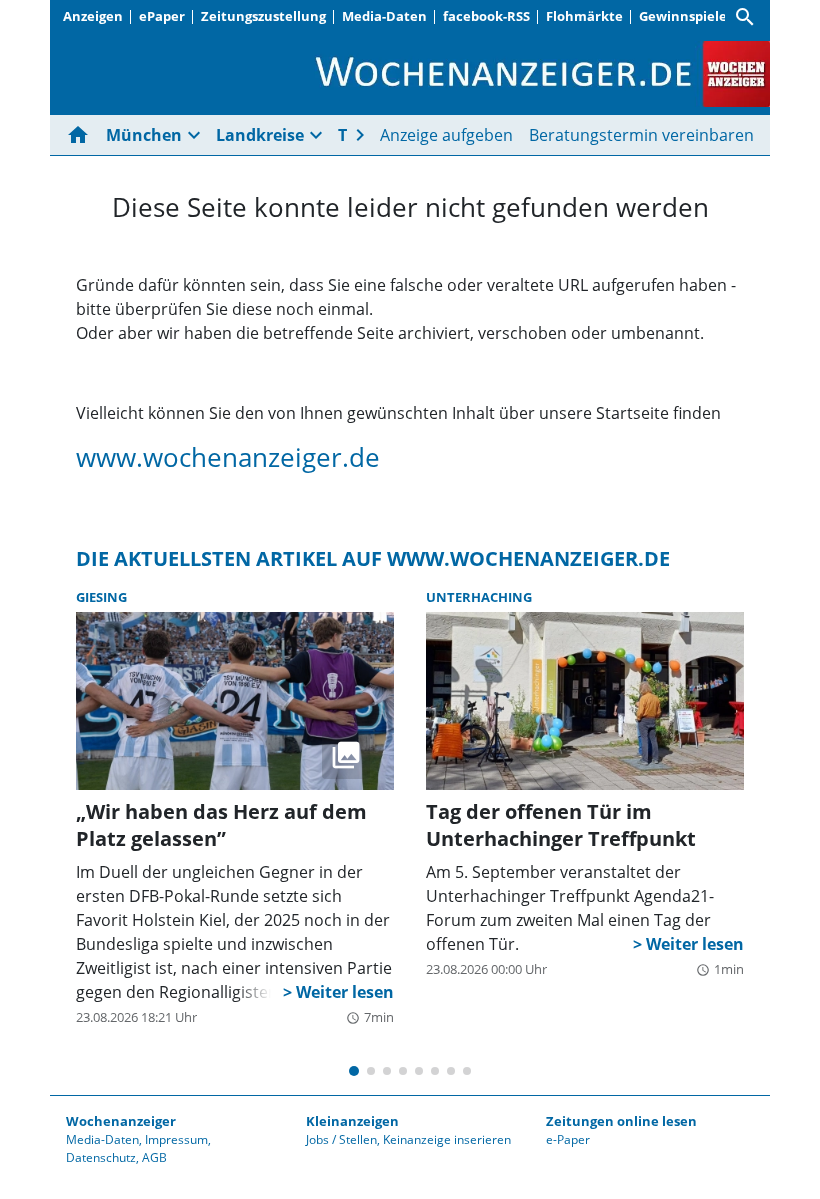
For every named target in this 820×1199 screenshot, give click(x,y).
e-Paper (568, 1139)
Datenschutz (101, 1157)
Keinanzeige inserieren (447, 1139)
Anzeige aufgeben (446, 135)
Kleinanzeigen (352, 1121)
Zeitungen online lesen (621, 1121)
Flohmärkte (584, 16)
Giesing (101, 597)
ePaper (162, 16)
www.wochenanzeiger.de (228, 457)
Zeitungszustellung (263, 16)
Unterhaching (479, 597)
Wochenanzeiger (121, 1121)
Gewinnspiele (683, 16)
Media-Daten (384, 16)
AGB (154, 1157)
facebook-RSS (486, 16)
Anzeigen (93, 16)
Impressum (176, 1139)
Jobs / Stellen (341, 1139)
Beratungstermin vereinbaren (641, 135)
